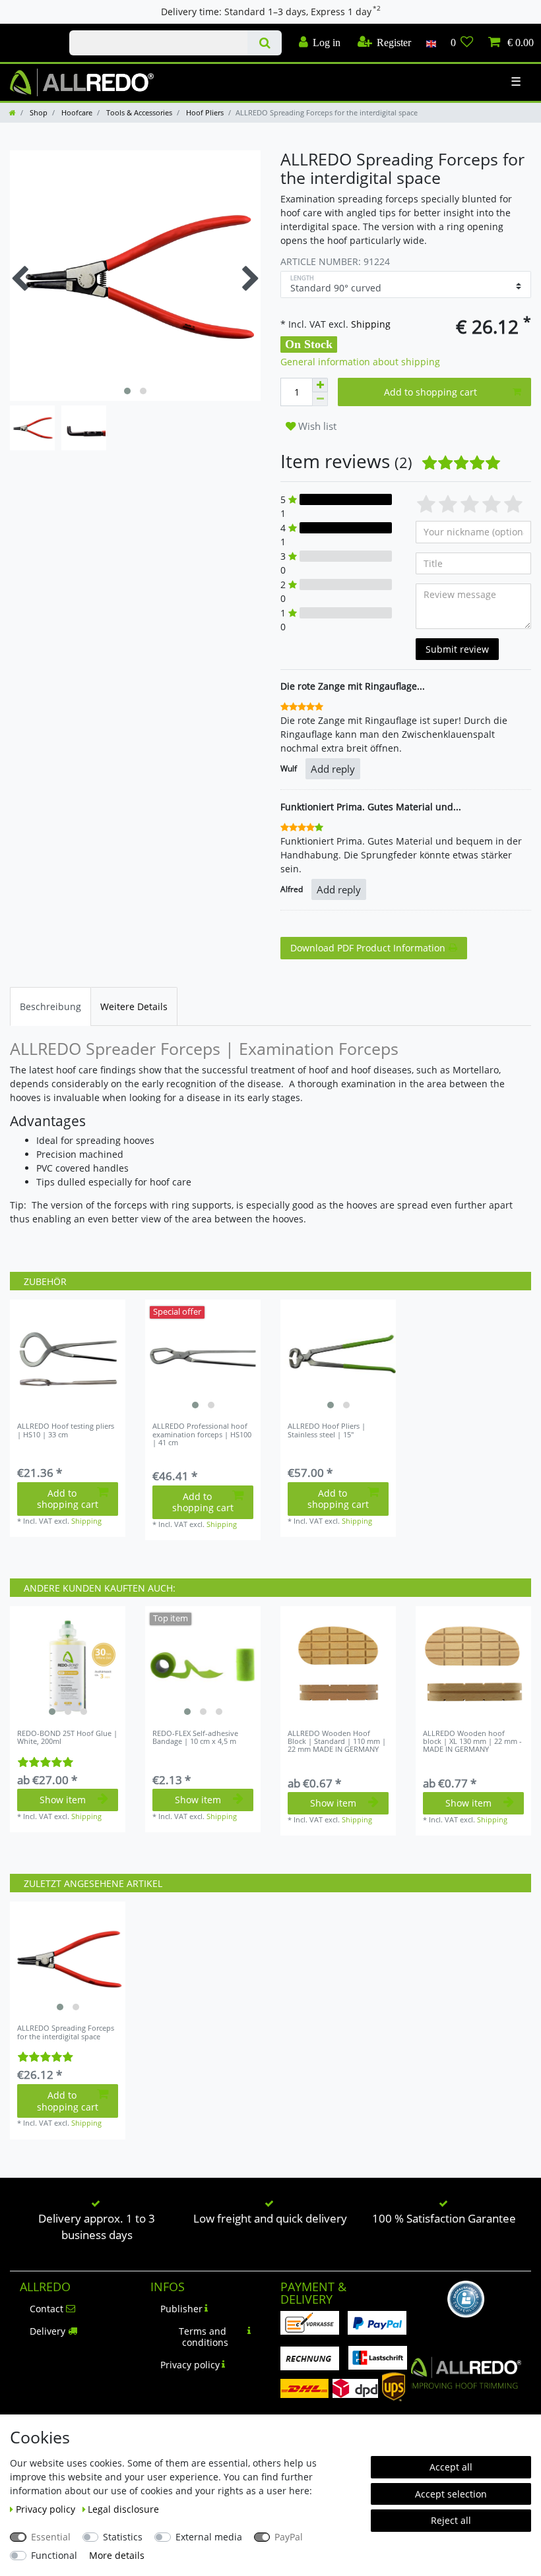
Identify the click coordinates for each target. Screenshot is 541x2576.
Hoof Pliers (204, 112)
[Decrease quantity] (320, 399)
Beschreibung (50, 1006)
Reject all (451, 2520)
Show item (63, 1800)
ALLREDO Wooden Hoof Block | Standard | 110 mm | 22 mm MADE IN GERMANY (337, 1742)
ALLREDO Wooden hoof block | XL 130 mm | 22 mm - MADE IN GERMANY (472, 1742)
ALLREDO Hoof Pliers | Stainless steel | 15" (327, 1430)
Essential (51, 2537)
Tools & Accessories (138, 112)
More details (117, 2555)
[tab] (50, 1006)
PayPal (289, 2537)
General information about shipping (360, 362)
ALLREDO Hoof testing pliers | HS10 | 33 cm (66, 1430)
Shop (38, 112)
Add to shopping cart (430, 392)
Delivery (48, 2331)
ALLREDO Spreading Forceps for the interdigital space (66, 2032)
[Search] (264, 43)
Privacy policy (190, 2365)
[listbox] (203, 1357)
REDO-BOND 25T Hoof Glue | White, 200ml (67, 1738)
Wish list (316, 426)
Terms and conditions (204, 2337)
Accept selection (451, 2494)
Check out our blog (30, 31)
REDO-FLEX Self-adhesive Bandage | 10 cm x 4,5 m (195, 1738)
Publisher (181, 2309)
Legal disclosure (123, 2509)
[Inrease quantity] (320, 385)
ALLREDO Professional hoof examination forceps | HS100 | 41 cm (202, 1434)
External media (209, 2537)
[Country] (430, 43)
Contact (47, 2309)
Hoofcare (76, 112)
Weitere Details (134, 1006)
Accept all (451, 2467)
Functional (54, 2555)
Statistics (123, 2537)
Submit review (457, 649)
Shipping (369, 324)
